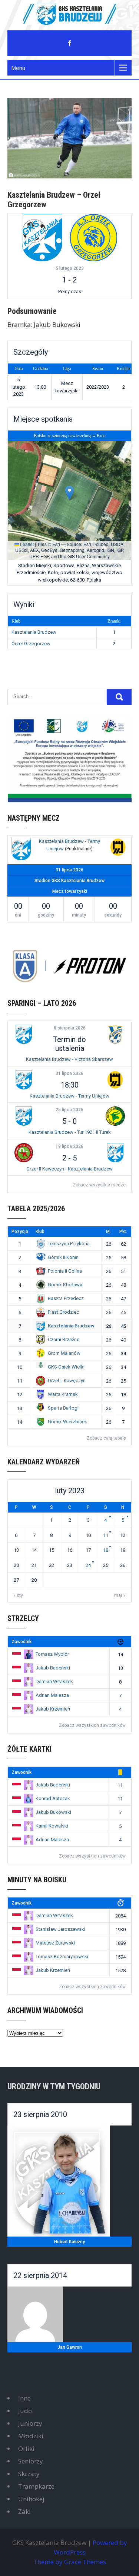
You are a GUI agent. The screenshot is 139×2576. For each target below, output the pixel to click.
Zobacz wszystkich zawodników (92, 1725)
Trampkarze (36, 2486)
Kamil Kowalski (52, 1826)
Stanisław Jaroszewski (60, 1929)
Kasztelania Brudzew (34, 632)
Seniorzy (31, 2461)
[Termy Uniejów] (118, 848)
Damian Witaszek (54, 1681)
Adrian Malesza (52, 1695)
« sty (18, 1595)
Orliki (26, 2448)
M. (108, 1232)
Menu (18, 68)
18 (106, 1550)
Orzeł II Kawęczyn (67, 1381)
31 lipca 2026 (69, 1073)
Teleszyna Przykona (69, 1244)
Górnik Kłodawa (65, 1285)
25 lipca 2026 (69, 1110)
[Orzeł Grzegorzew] (93, 237)
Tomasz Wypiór (52, 1654)
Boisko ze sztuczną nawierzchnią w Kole (69, 436)
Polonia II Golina (65, 1271)
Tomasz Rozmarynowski (62, 1957)
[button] (69, 493)
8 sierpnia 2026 (70, 1028)
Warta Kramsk (63, 1394)
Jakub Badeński (53, 1668)
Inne (24, 2398)
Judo (25, 2411)
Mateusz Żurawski (55, 1943)
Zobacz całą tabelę (106, 1438)
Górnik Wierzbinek (67, 1422)
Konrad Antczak (53, 1798)
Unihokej (31, 2499)
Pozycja (20, 1232)
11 (106, 1535)
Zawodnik (21, 1642)
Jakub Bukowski (53, 1812)
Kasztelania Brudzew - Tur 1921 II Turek (70, 1132)
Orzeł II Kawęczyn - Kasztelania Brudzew (69, 1169)
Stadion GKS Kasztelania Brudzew (69, 881)
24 (88, 1565)
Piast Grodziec (63, 1312)
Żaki (24, 2511)
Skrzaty (29, 2474)
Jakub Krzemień (53, 1709)
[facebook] (70, 43)
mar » (120, 1595)
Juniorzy (30, 2423)
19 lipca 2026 (69, 1146)
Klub (40, 1232)
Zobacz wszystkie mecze (99, 1185)
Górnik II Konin (63, 1257)
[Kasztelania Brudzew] (42, 237)
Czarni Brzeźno (64, 1339)
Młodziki (31, 2436)
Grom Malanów (64, 1353)
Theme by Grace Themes (70, 2562)
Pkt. (123, 1232)
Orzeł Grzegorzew (31, 644)
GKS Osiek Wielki (66, 1367)
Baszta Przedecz (66, 1298)
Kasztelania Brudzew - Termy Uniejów (69, 1096)
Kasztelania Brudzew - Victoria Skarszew (69, 1059)
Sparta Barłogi (63, 1408)
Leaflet (26, 544)
